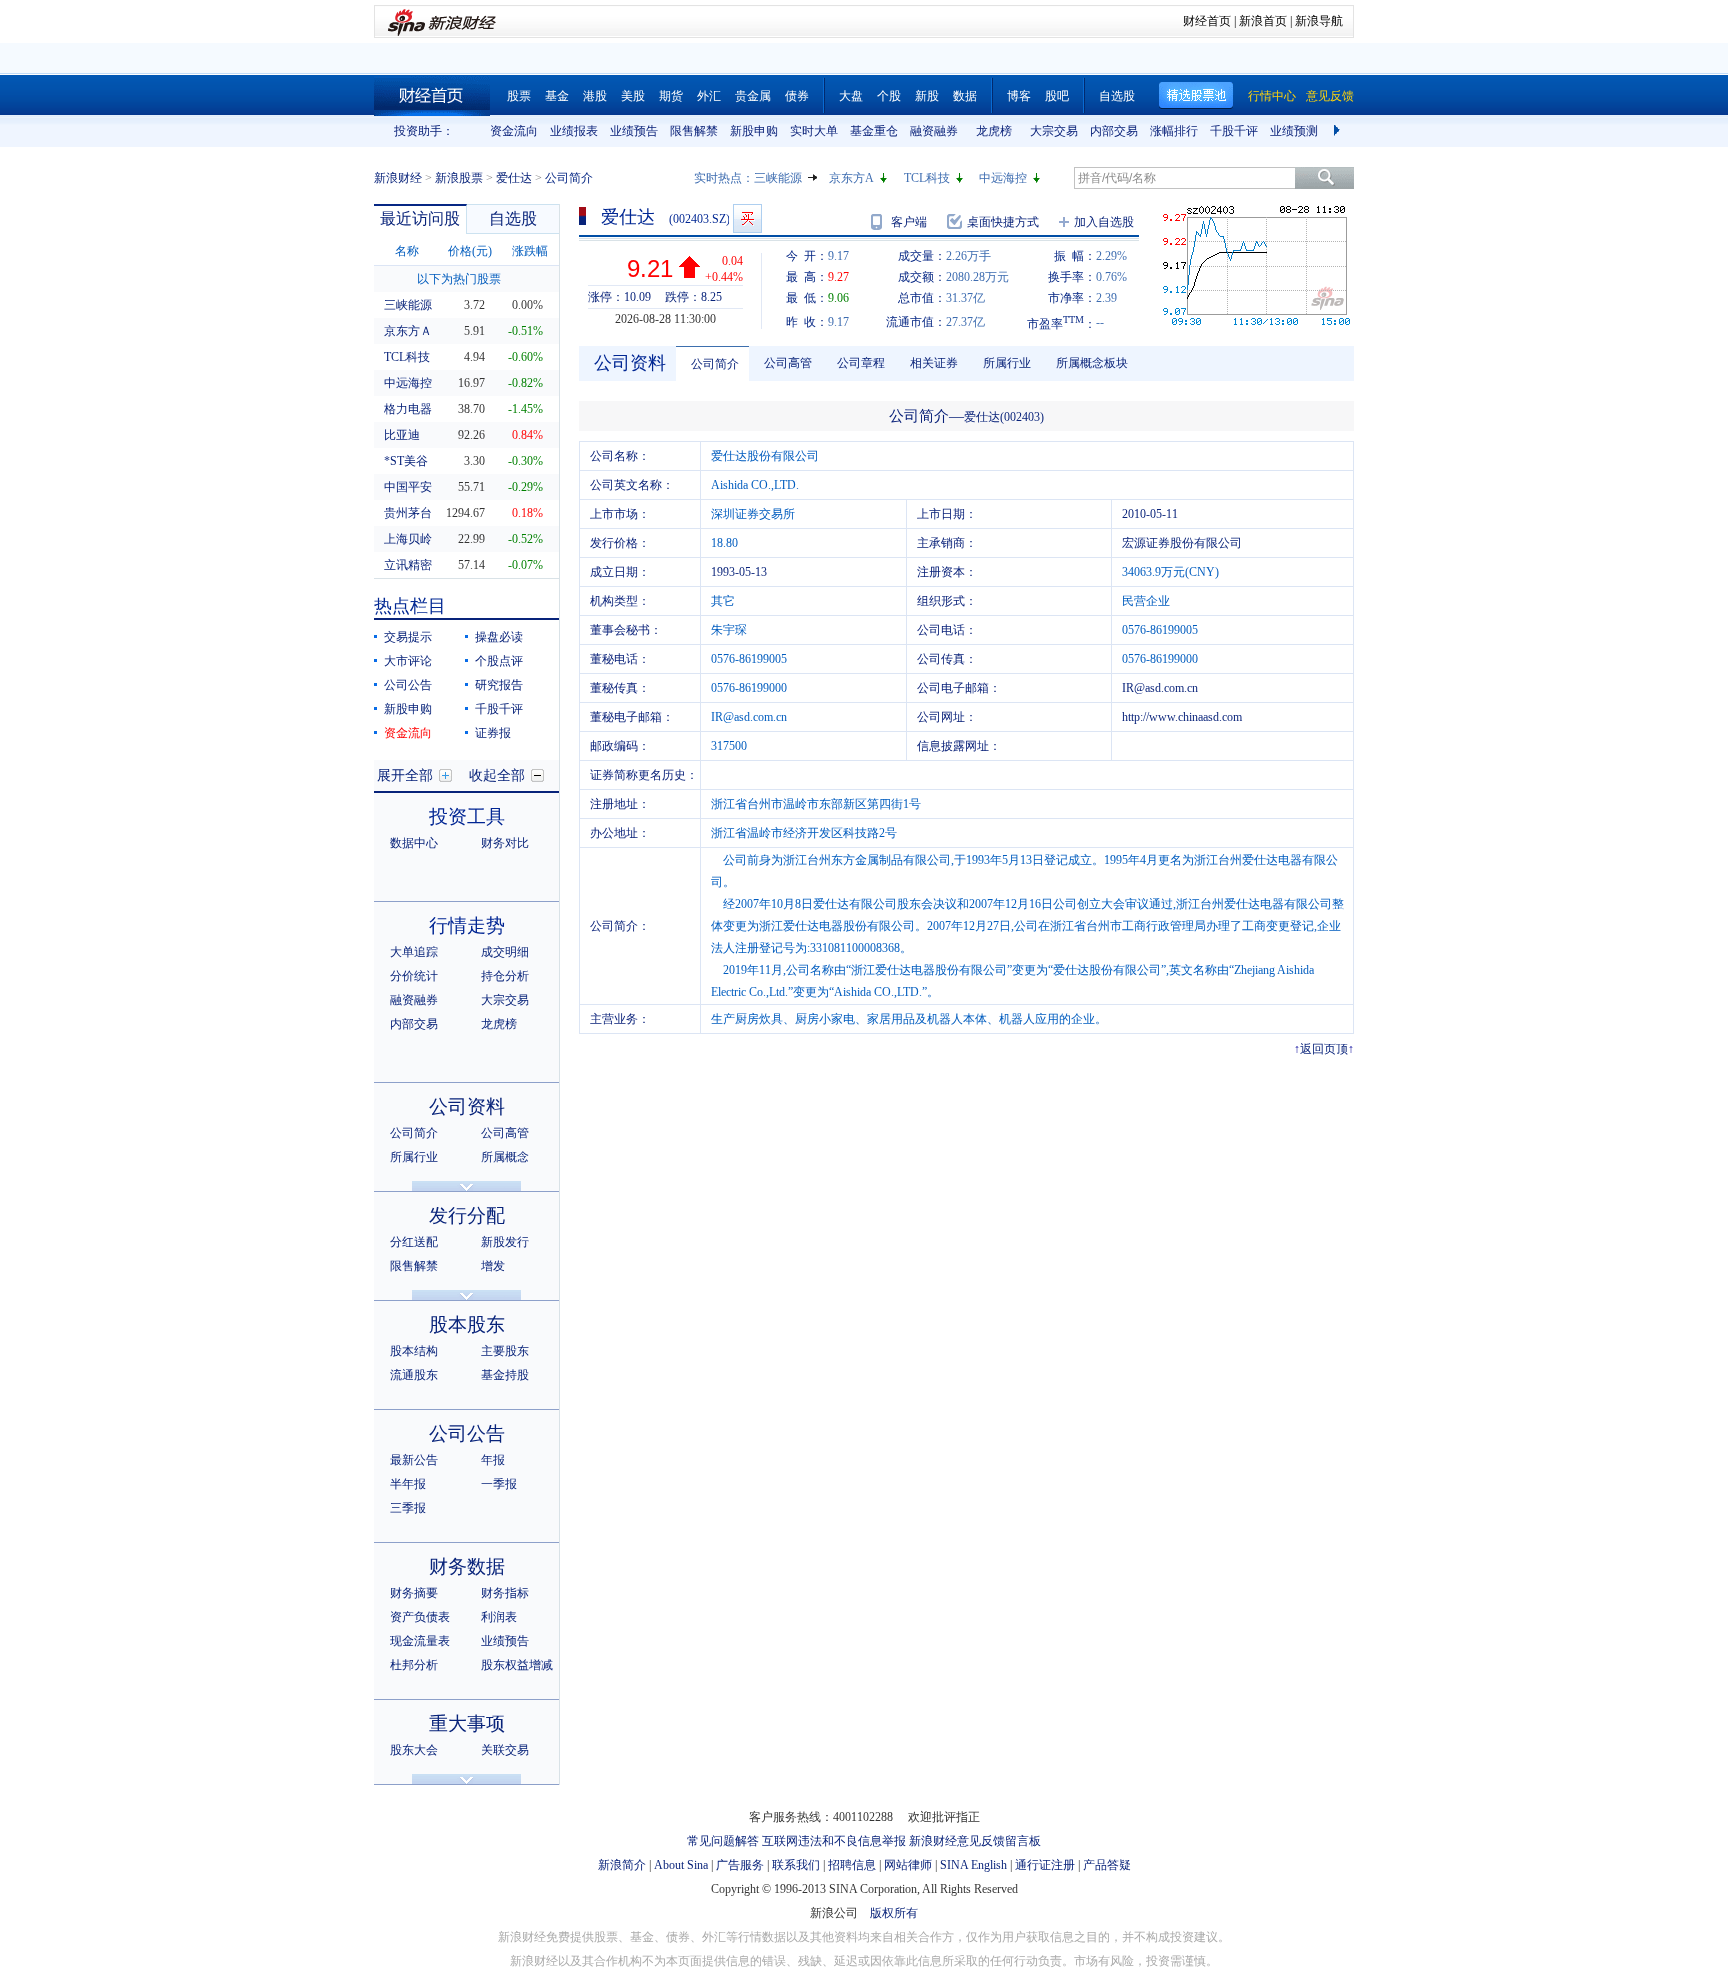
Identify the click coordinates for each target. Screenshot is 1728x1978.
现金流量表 (420, 1641)
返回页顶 (1324, 1049)
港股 (595, 96)
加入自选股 (1104, 222)
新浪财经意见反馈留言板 (975, 1841)
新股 (927, 96)
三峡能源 (778, 178)
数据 (965, 96)
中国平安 (408, 487)
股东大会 (414, 1750)
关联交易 (505, 1750)
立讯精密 (408, 565)
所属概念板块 (1092, 363)
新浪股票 (459, 178)
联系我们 (796, 1865)
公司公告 (408, 685)
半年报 (408, 1484)
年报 (493, 1460)
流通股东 (414, 1375)
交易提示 (408, 637)
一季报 (499, 1484)
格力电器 (408, 409)
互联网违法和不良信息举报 (834, 1841)
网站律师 (908, 1865)
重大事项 (467, 1723)
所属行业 (414, 1157)
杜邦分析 (414, 1665)
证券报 (493, 733)
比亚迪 (402, 435)
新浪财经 (398, 178)
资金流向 (514, 131)
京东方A (851, 178)
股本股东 (467, 1324)
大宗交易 (1054, 131)
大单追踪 (414, 952)
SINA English (973, 1865)
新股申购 (754, 131)
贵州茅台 (408, 513)
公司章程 (861, 363)
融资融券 (934, 131)
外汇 (709, 96)
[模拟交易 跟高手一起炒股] (747, 218)
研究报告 (499, 685)
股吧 (1057, 96)
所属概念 (505, 1157)
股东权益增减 (517, 1665)
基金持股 (505, 1375)
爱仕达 (514, 178)
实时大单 (814, 131)
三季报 (408, 1508)
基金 (557, 96)
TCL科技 (927, 178)
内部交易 (1114, 131)
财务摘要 (414, 1593)
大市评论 (408, 661)
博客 (1019, 96)
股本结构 (414, 1351)
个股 (889, 96)
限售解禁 (694, 131)
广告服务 (740, 1865)
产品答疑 (1107, 1865)
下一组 (1339, 131)
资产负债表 (420, 1617)
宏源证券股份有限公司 (1182, 543)
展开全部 (405, 775)
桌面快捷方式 (1003, 222)
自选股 (1117, 96)
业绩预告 (634, 131)
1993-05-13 (739, 572)
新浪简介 (622, 1865)
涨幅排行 (1174, 131)
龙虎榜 (994, 131)
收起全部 (497, 775)
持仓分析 (505, 976)
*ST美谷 (406, 461)
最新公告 (414, 1460)
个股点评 (499, 661)
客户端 (909, 222)
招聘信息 (852, 1865)
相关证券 (934, 363)
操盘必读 (499, 637)
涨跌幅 (530, 251)
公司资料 (467, 1106)
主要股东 (505, 1351)
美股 (633, 96)
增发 (493, 1266)
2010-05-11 (1150, 514)
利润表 (499, 1617)
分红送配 (414, 1242)
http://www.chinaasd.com (1182, 717)
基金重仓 (874, 131)
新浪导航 (1319, 21)
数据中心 (414, 843)
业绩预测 (1294, 131)
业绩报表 (574, 131)
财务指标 (505, 1593)
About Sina (681, 1865)
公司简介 (414, 1133)
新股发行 (505, 1242)
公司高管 (505, 1133)
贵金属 (753, 96)
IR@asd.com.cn (1160, 688)
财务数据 (467, 1566)
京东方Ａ (408, 331)
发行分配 (467, 1215)
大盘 (851, 96)
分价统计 (414, 976)
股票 (519, 96)
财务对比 (505, 843)
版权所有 (894, 1913)
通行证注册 (1045, 1865)
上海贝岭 (408, 539)
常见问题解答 (723, 1841)
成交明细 (505, 952)
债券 (797, 96)
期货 (671, 96)
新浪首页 (1263, 21)
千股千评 (1234, 131)
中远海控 (1003, 178)
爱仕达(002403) (1004, 417)
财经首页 (1207, 21)
